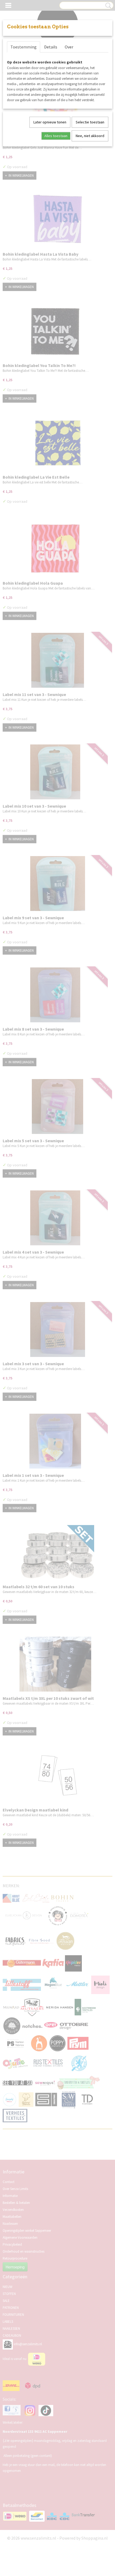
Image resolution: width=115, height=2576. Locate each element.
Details (51, 47)
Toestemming (24, 47)
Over (69, 47)
